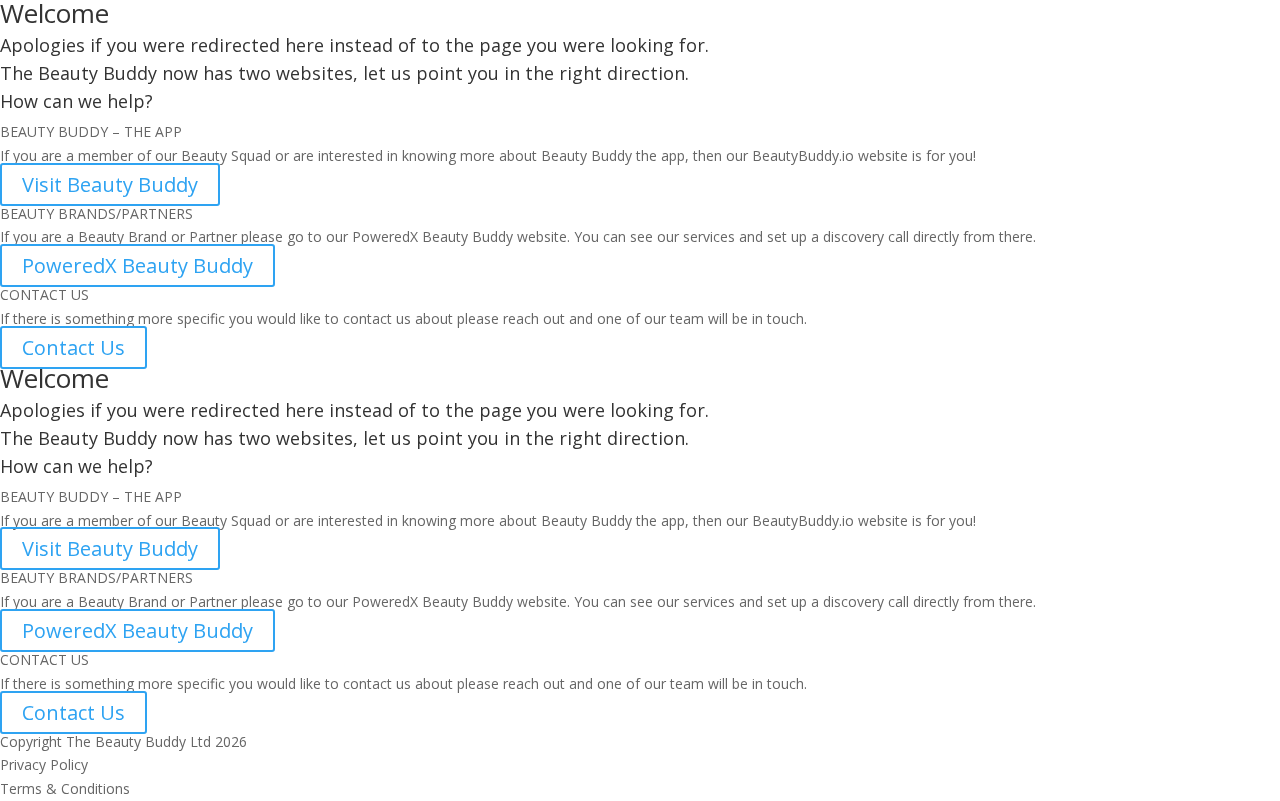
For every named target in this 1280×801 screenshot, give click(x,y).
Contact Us (73, 347)
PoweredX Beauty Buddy (137, 265)
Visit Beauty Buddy (110, 184)
